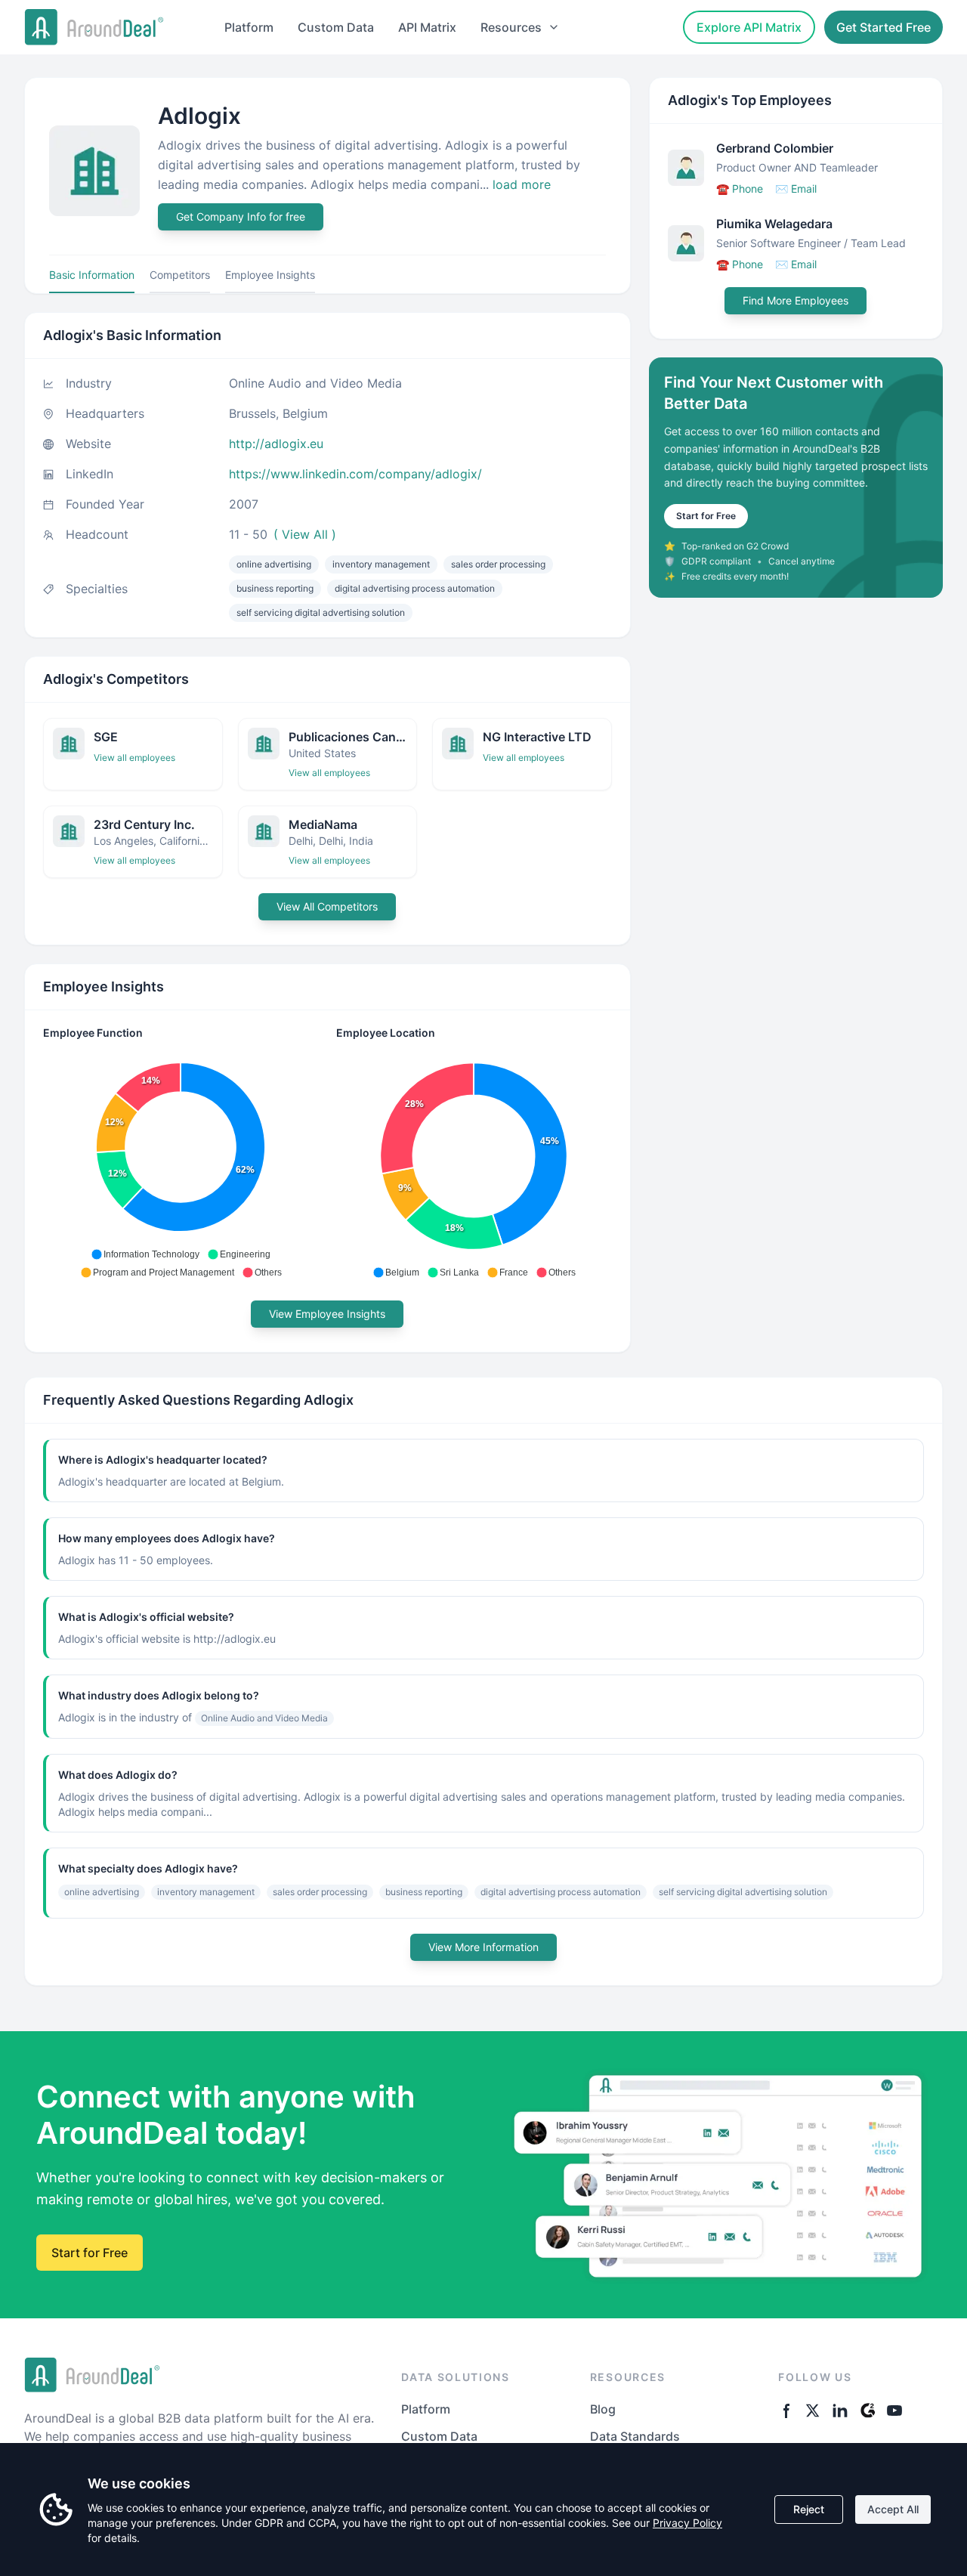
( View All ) (305, 534)
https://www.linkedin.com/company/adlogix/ (355, 474)
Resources (511, 27)
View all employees (134, 758)
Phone (740, 189)
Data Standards (635, 2436)
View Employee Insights (327, 1314)
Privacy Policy (687, 2523)
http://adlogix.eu (276, 444)
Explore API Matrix (749, 27)
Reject (809, 2509)
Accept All (893, 2509)
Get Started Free (884, 27)
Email (796, 189)
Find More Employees (796, 300)
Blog (603, 2409)
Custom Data (336, 27)
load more (522, 184)
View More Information (483, 1947)
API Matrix (427, 27)
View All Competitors (327, 906)
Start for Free (706, 516)
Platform (249, 27)
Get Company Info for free (241, 216)
